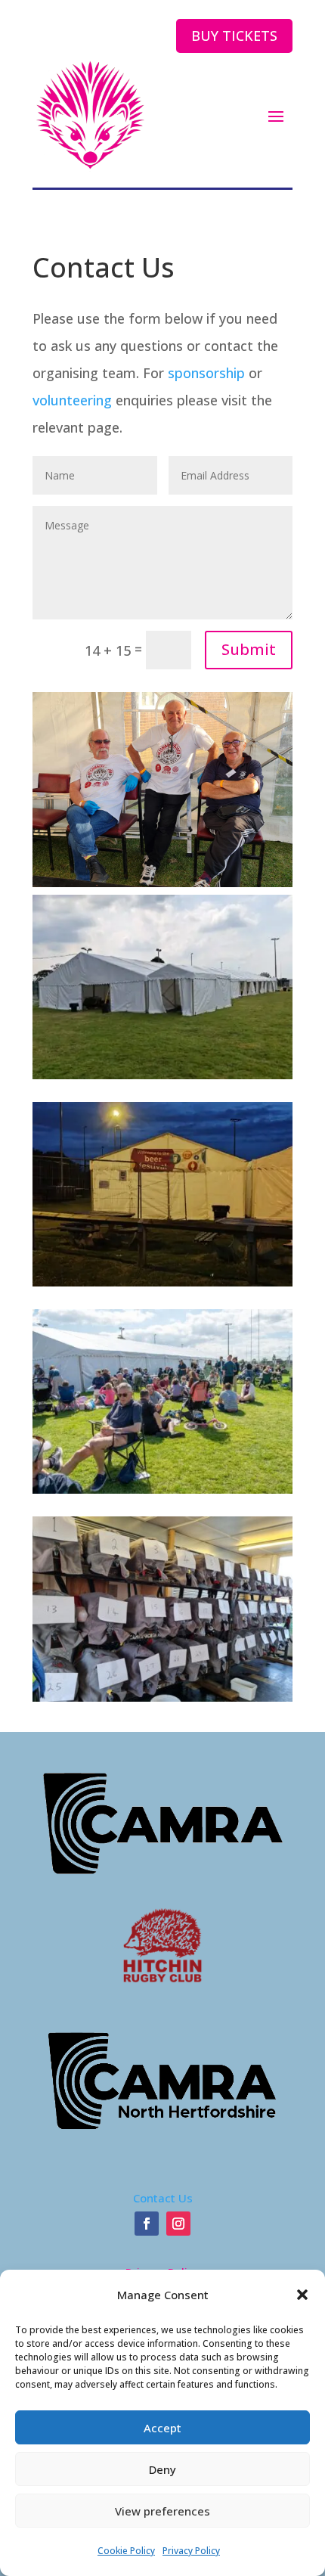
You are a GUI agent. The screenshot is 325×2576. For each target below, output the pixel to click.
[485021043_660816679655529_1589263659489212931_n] (162, 1488)
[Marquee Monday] (162, 1074)
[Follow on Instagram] (178, 2224)
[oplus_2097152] (162, 1281)
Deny (162, 2469)
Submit (249, 649)
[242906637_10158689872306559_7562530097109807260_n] (162, 1696)
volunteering (72, 400)
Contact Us (163, 2198)
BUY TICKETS (234, 36)
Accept (162, 2428)
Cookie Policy (126, 2551)
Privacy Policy (191, 2551)
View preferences (162, 2511)
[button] (302, 2295)
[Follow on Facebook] (147, 2224)
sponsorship (206, 373)
